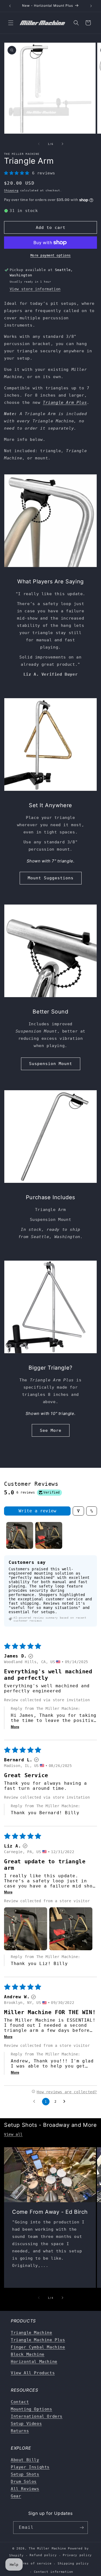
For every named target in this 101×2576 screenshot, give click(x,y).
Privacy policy (77, 2555)
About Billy (25, 2460)
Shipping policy (73, 2564)
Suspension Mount (51, 1064)
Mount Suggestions (51, 878)
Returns (20, 2431)
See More (51, 1430)
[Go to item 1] (20, 1535)
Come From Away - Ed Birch (50, 2212)
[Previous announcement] (10, 6)
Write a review (37, 1511)
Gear (16, 2496)
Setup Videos (26, 2424)
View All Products (33, 2373)
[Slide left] (39, 144)
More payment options (51, 255)
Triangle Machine (32, 2333)
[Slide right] (62, 144)
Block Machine (28, 2354)
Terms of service (35, 2564)
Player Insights (30, 2467)
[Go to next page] (66, 2102)
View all (13, 2134)
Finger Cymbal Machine (38, 2347)
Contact (20, 2402)
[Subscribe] (82, 2528)
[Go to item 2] (49, 1535)
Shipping (11, 190)
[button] (11, 23)
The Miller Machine (48, 2548)
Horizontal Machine (34, 2362)
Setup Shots (25, 2474)
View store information (35, 289)
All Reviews (25, 2489)
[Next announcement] (91, 6)
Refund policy (43, 2555)
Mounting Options (32, 2409)
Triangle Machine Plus (38, 2340)
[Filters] (78, 1511)
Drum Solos (24, 2482)
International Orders (37, 2416)
